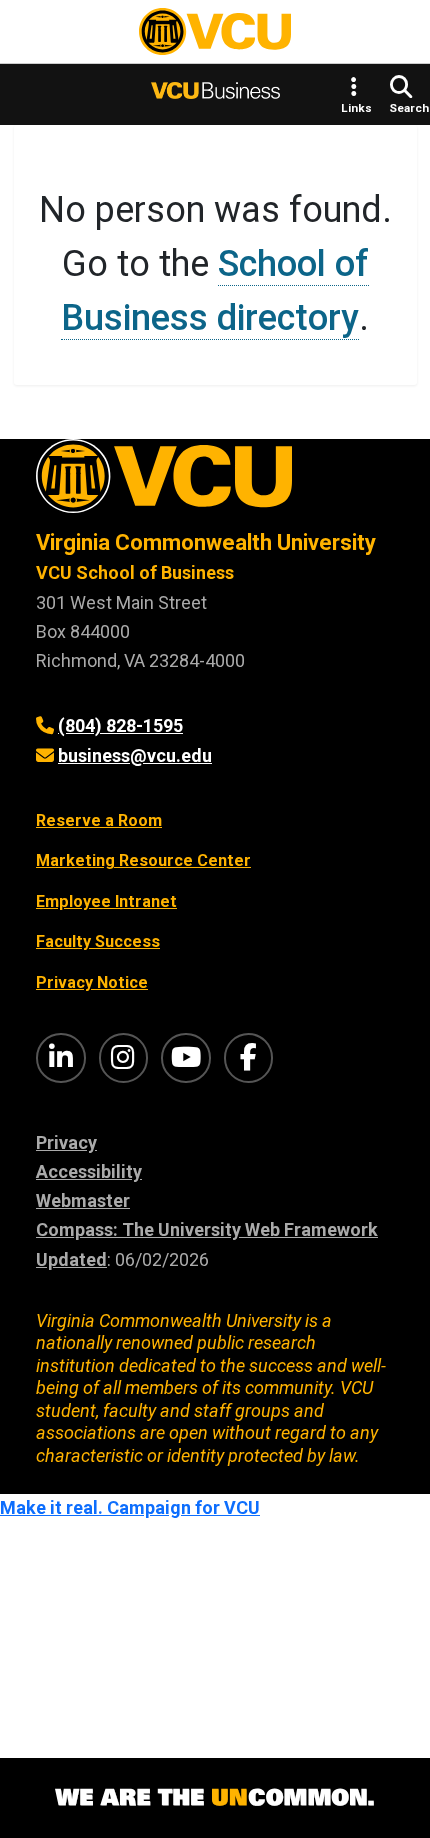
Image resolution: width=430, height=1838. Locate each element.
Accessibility (89, 1171)
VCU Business (215, 94)
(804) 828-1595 (120, 725)
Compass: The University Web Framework (207, 1229)
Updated (71, 1259)
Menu (49, 36)
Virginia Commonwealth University (206, 542)
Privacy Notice (92, 982)
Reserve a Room (99, 820)
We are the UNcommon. (215, 1798)
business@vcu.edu (135, 755)
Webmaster (83, 1200)
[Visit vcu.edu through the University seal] (215, 483)
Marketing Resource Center (143, 860)
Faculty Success (98, 941)
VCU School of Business (135, 572)
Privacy (66, 1142)
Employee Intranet (106, 901)
